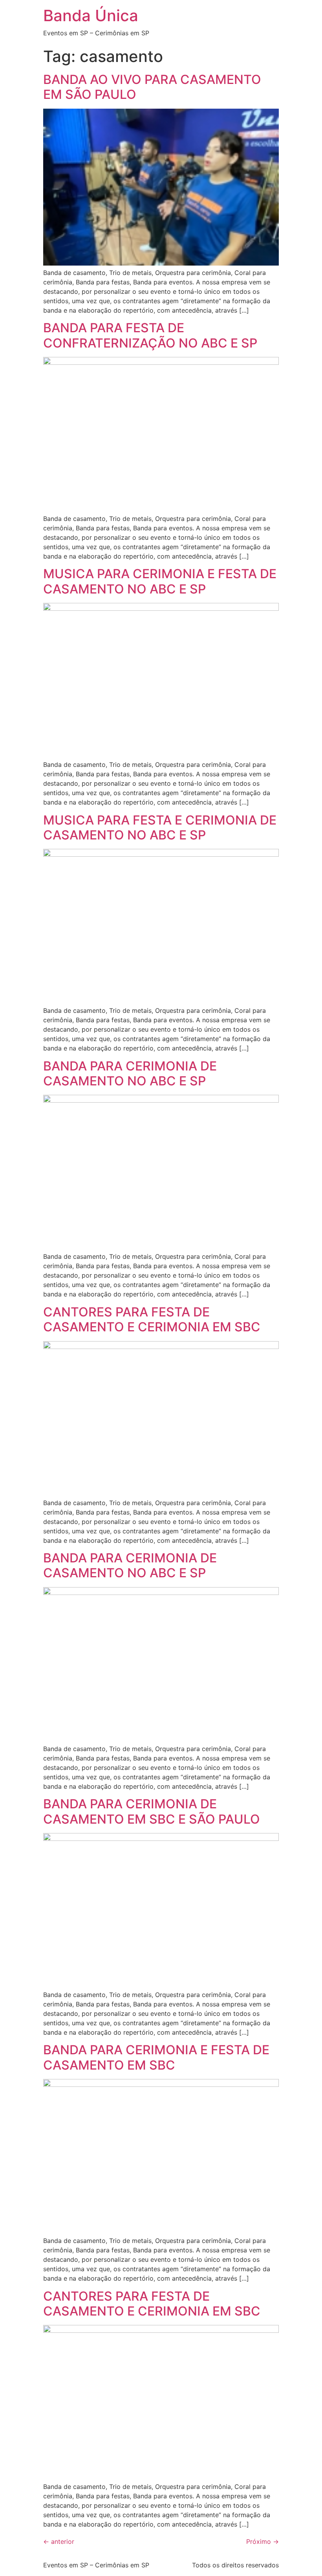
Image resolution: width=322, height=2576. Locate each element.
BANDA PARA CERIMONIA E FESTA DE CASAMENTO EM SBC (156, 2057)
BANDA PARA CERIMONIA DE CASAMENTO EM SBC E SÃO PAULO (152, 1811)
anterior (59, 2541)
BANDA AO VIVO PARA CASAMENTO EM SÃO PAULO (152, 87)
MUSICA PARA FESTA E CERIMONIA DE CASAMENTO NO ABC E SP (160, 827)
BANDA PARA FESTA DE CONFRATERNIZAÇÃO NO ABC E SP (150, 335)
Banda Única (91, 15)
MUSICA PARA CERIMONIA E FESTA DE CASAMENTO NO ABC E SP (160, 581)
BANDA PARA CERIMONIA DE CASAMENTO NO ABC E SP (130, 1073)
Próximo (263, 2541)
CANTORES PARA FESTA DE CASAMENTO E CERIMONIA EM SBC (152, 1319)
